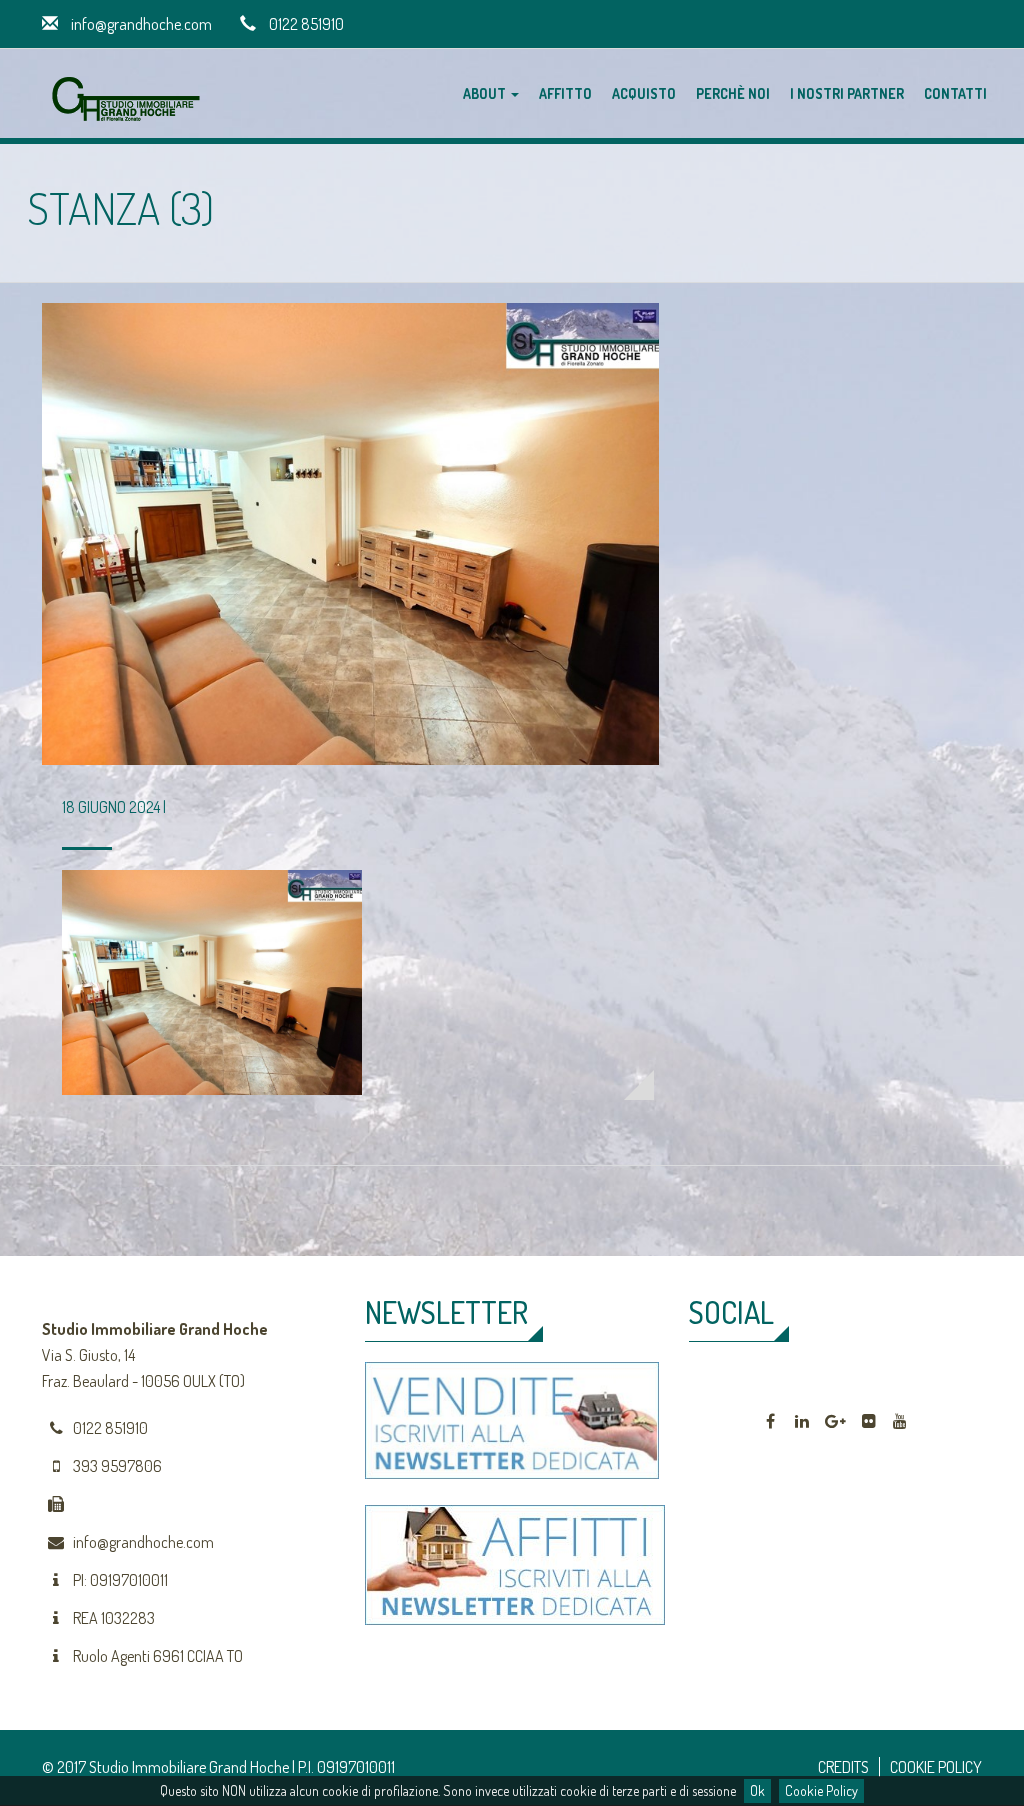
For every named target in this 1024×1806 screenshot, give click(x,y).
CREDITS (843, 1767)
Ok (757, 1790)
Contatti (955, 93)
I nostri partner (847, 93)
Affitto (565, 93)
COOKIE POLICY (936, 1767)
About (486, 93)
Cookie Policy (821, 1790)
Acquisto (644, 93)
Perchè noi (733, 93)
